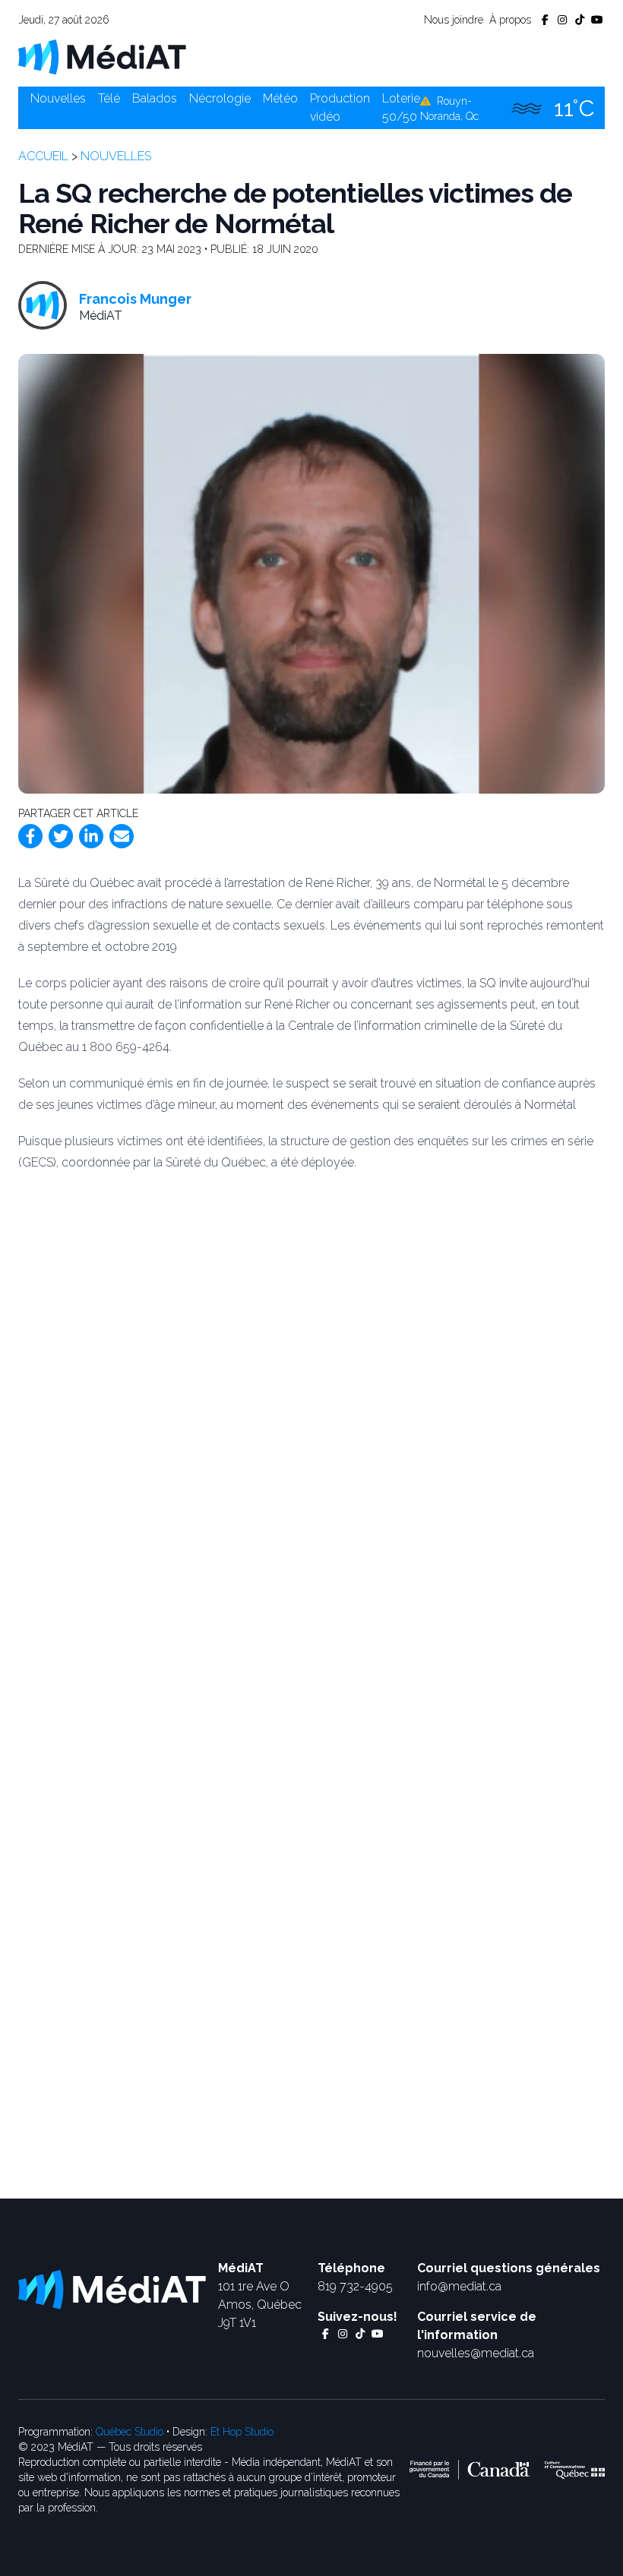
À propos (510, 20)
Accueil (43, 156)
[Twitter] (61, 836)
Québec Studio (130, 2432)
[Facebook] (30, 836)
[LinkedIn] (91, 836)
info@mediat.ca (459, 2286)
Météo (280, 98)
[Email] (122, 836)
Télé (109, 98)
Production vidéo (340, 107)
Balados (155, 98)
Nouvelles (58, 98)
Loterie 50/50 (401, 107)
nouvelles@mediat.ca (476, 2353)
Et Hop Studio (242, 2432)
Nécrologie (220, 98)
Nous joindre (454, 20)
